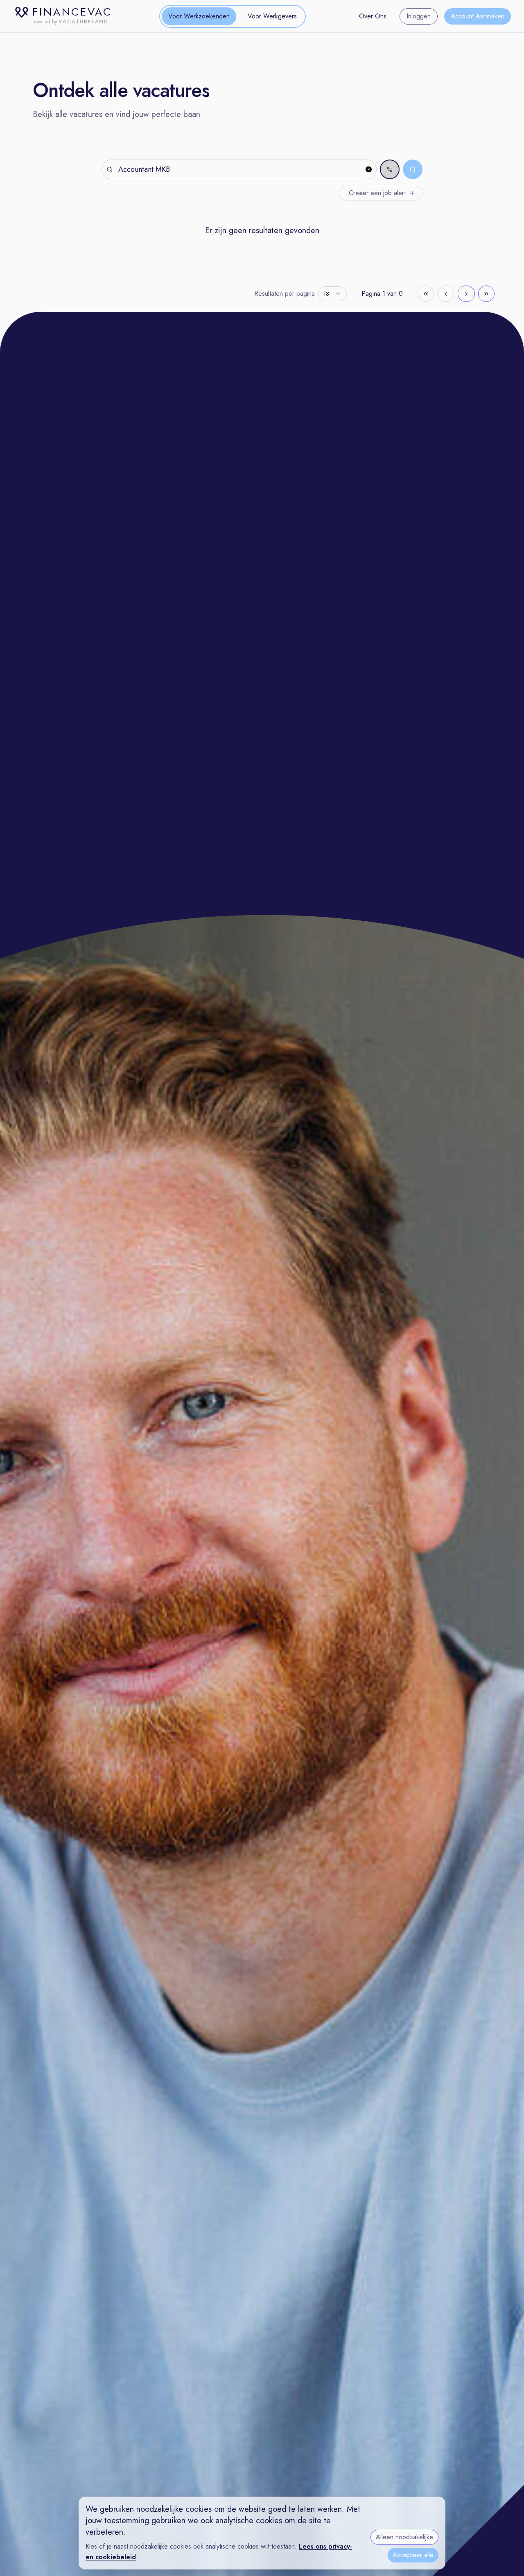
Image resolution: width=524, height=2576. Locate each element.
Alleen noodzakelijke (404, 2537)
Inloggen (419, 16)
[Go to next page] (466, 294)
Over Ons (373, 16)
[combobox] (332, 294)
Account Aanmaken (478, 16)
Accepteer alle (413, 2555)
